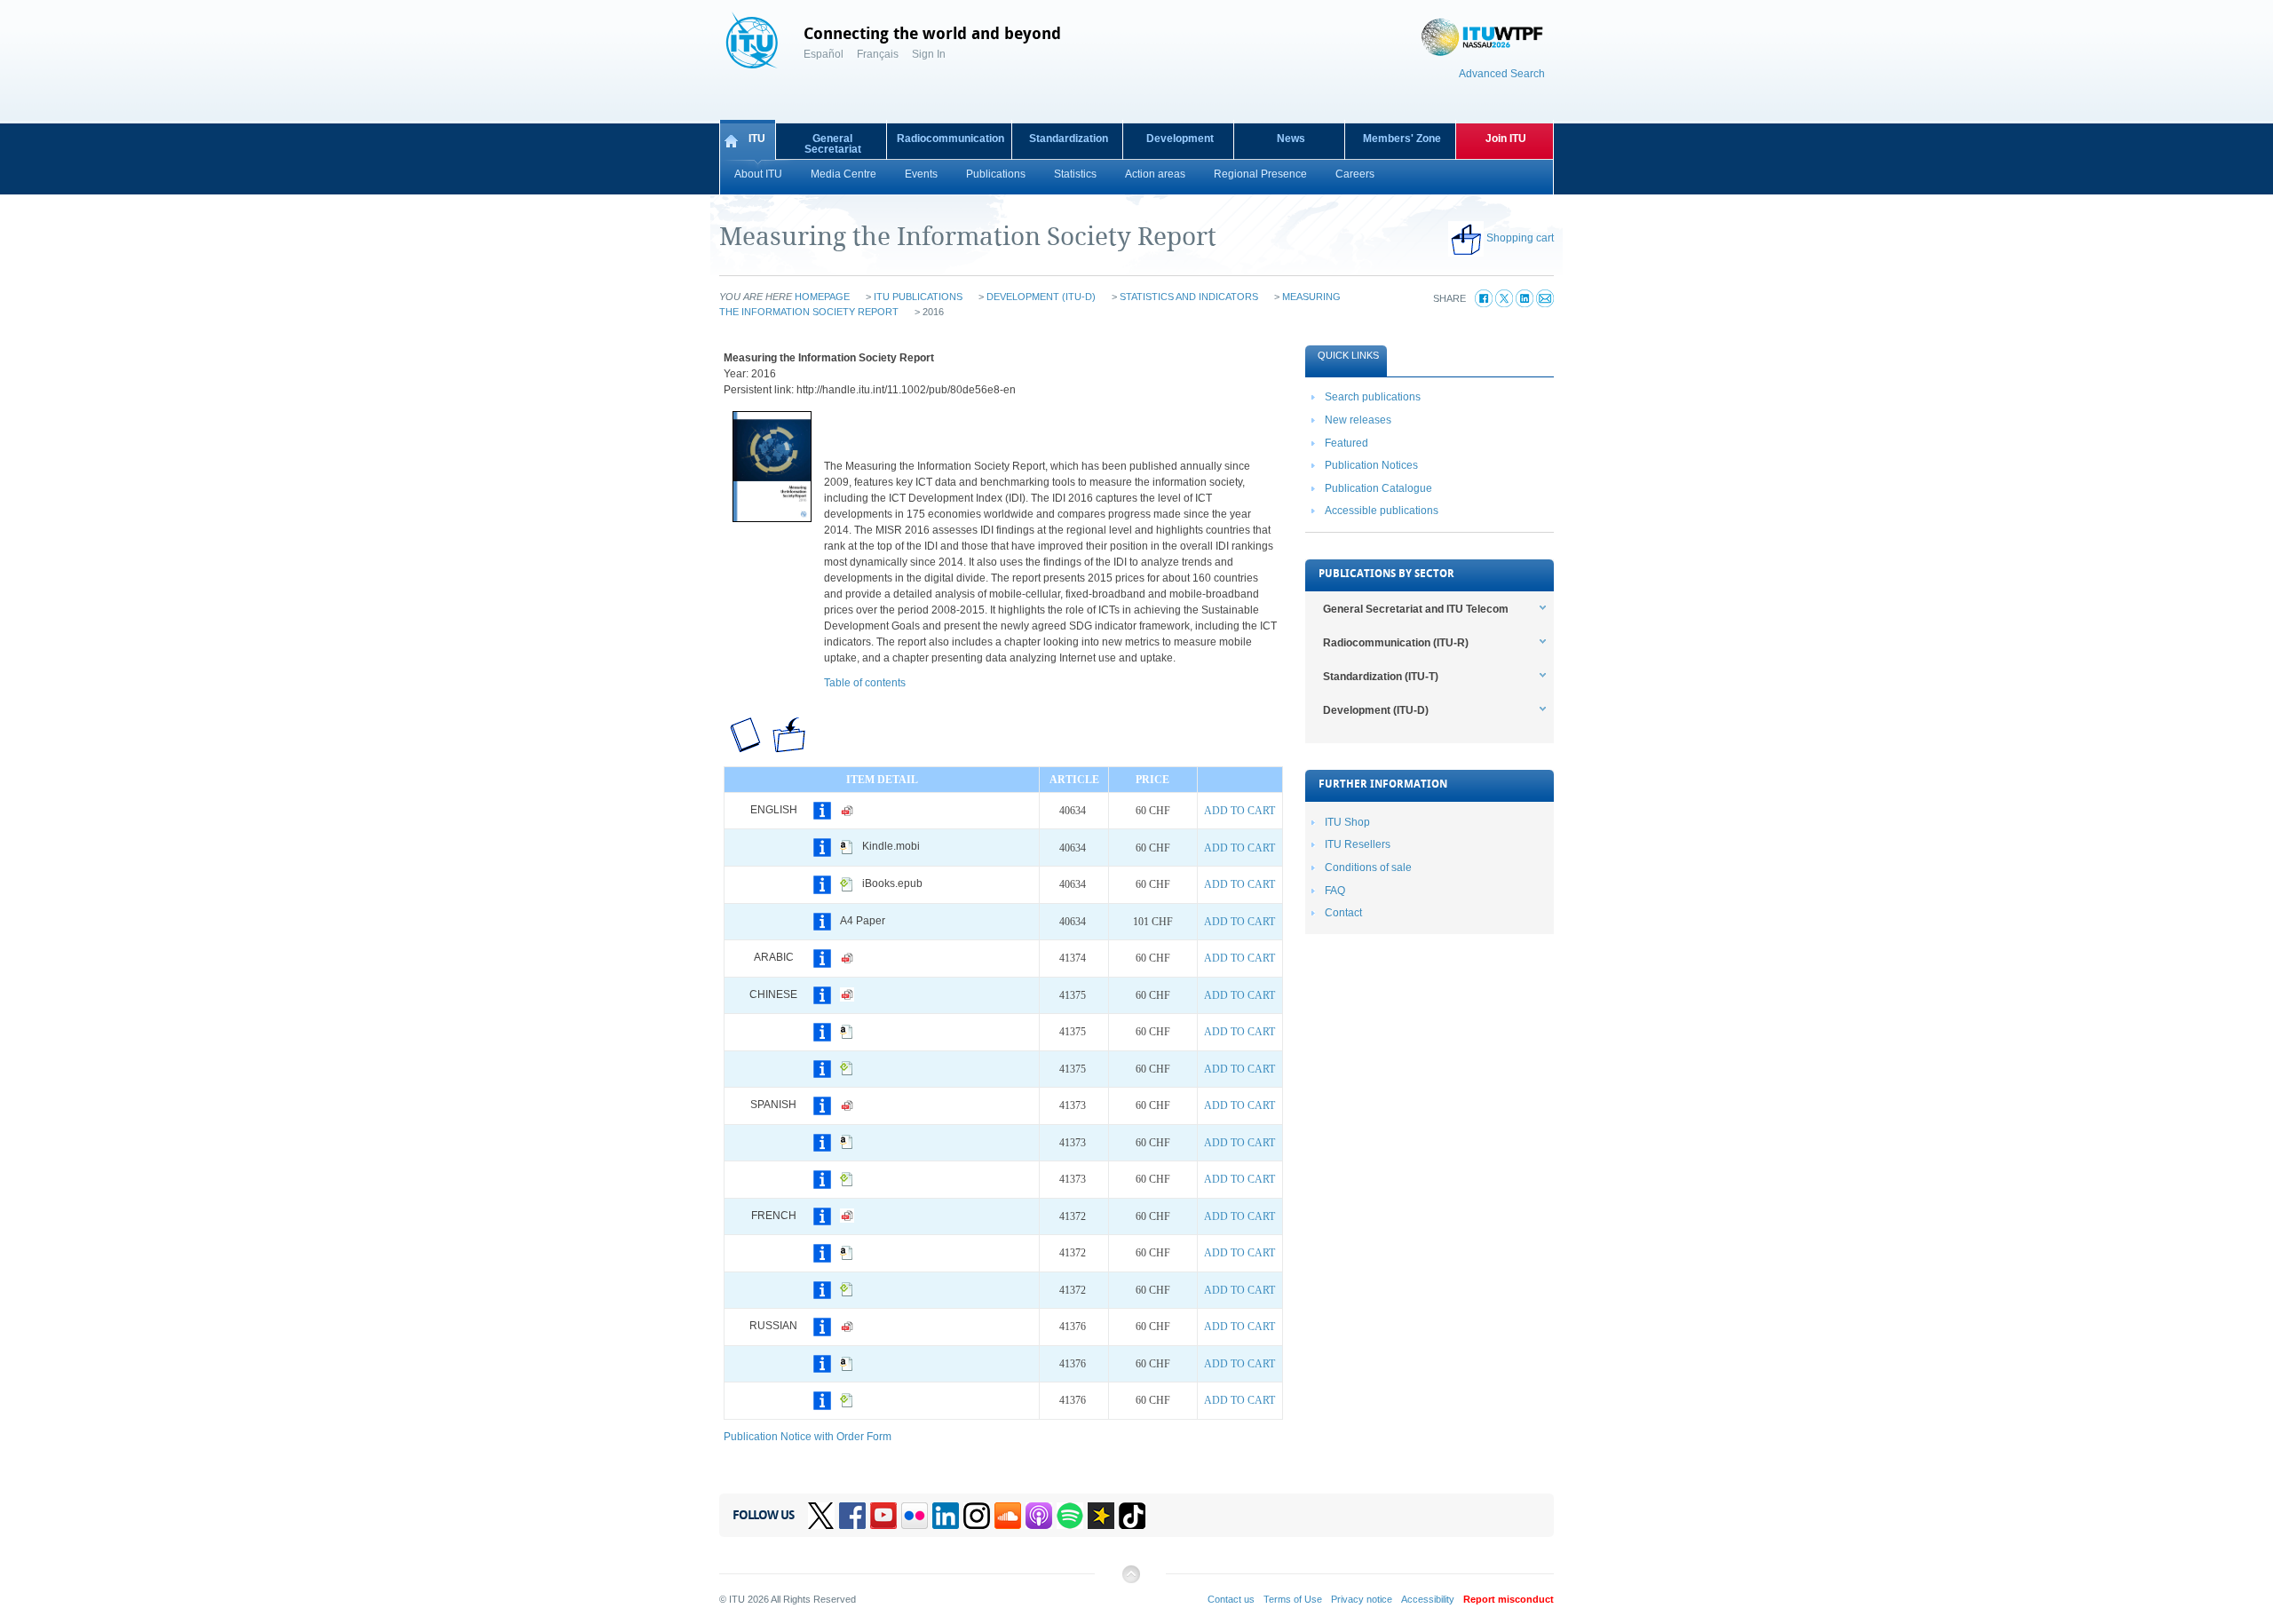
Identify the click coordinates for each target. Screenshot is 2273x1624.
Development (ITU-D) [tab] (1376, 710)
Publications (996, 174)
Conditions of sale (1368, 867)
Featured (1346, 443)
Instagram (977, 1516)
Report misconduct (1509, 1599)
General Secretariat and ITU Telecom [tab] (1416, 609)
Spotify (1070, 1516)
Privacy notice (1362, 1599)
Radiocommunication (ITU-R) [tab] (1396, 643)
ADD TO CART (1239, 811)
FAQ (1335, 891)
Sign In (929, 54)
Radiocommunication (950, 139)
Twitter (821, 1516)
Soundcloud (1008, 1516)
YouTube (883, 1516)
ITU (757, 139)
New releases (1358, 420)
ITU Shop (1347, 822)
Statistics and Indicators (1189, 297)
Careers (1355, 174)
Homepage (822, 297)
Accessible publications (1382, 511)
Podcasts (1039, 1516)
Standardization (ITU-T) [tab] (1381, 677)
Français (878, 54)
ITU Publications (918, 297)
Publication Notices (1371, 465)
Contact (1343, 913)
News (1291, 139)
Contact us (1231, 1599)
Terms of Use (1293, 1599)
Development (1180, 139)
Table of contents (865, 683)
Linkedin (946, 1516)
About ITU (758, 174)
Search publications (1373, 397)
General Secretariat (833, 144)
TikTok (1132, 1516)
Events (921, 174)
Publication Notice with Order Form (808, 1437)
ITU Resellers (1358, 844)
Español (824, 54)
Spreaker (1101, 1516)
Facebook (852, 1516)
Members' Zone (1402, 139)
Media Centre (843, 174)
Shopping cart (1520, 238)
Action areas (1155, 174)
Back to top (1130, 1581)
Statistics (1075, 174)
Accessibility (1428, 1599)
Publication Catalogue (1378, 488)
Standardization (1069, 139)
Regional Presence (1260, 174)
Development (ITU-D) (1041, 297)
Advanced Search (1502, 74)
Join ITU (1506, 139)
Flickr (915, 1516)
